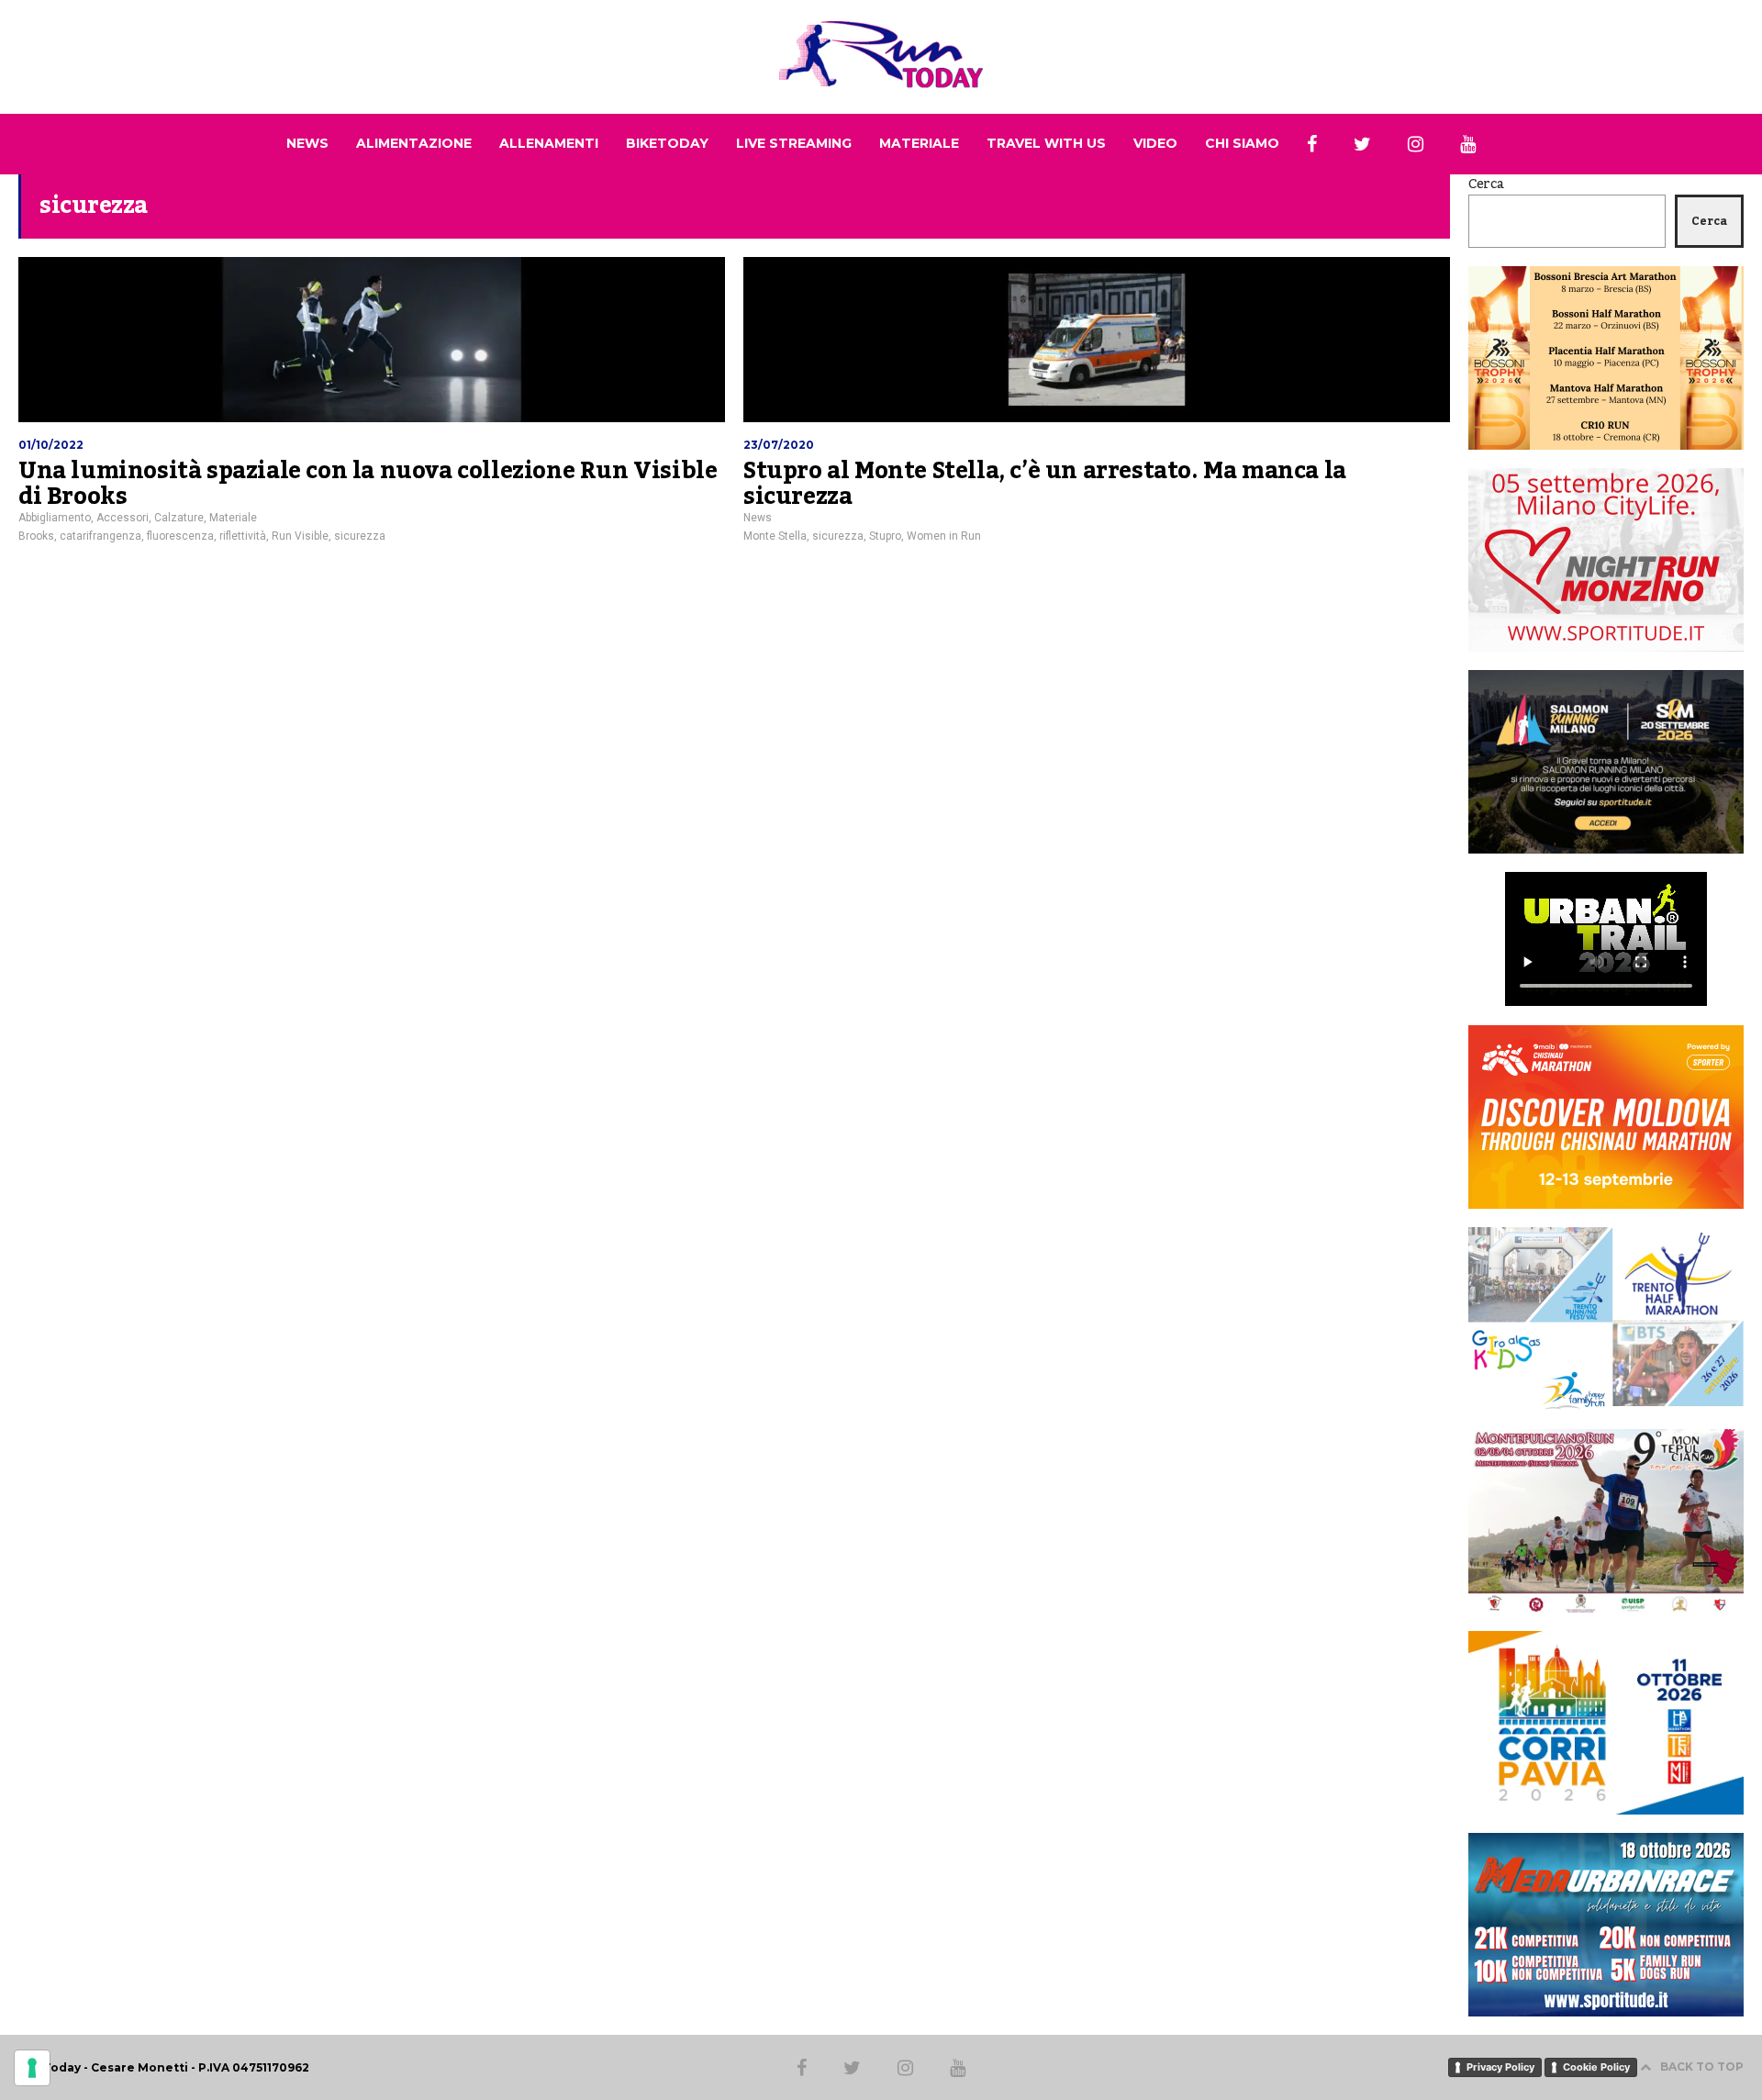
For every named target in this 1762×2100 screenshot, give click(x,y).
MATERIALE (919, 143)
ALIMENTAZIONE (414, 143)
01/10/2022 (51, 445)
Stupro (885, 536)
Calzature (179, 518)
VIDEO (1155, 143)
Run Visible (300, 536)
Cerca (1486, 184)
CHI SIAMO (1242, 143)
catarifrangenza (100, 536)
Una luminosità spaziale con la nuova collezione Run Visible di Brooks (368, 484)
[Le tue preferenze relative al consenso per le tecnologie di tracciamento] (32, 2068)
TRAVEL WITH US (1046, 143)
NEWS (307, 143)
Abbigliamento (55, 518)
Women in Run (944, 536)
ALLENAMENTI (549, 143)
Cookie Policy (1596, 2067)
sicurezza (360, 536)
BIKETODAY (667, 143)
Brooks (36, 536)
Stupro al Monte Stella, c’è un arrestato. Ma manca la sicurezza (1045, 484)
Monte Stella (775, 536)
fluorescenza (180, 536)
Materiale (233, 518)
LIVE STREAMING (794, 143)
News (758, 518)
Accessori (123, 518)
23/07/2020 (779, 445)
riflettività (243, 536)
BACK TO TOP (1702, 2066)
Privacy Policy (1500, 2067)
